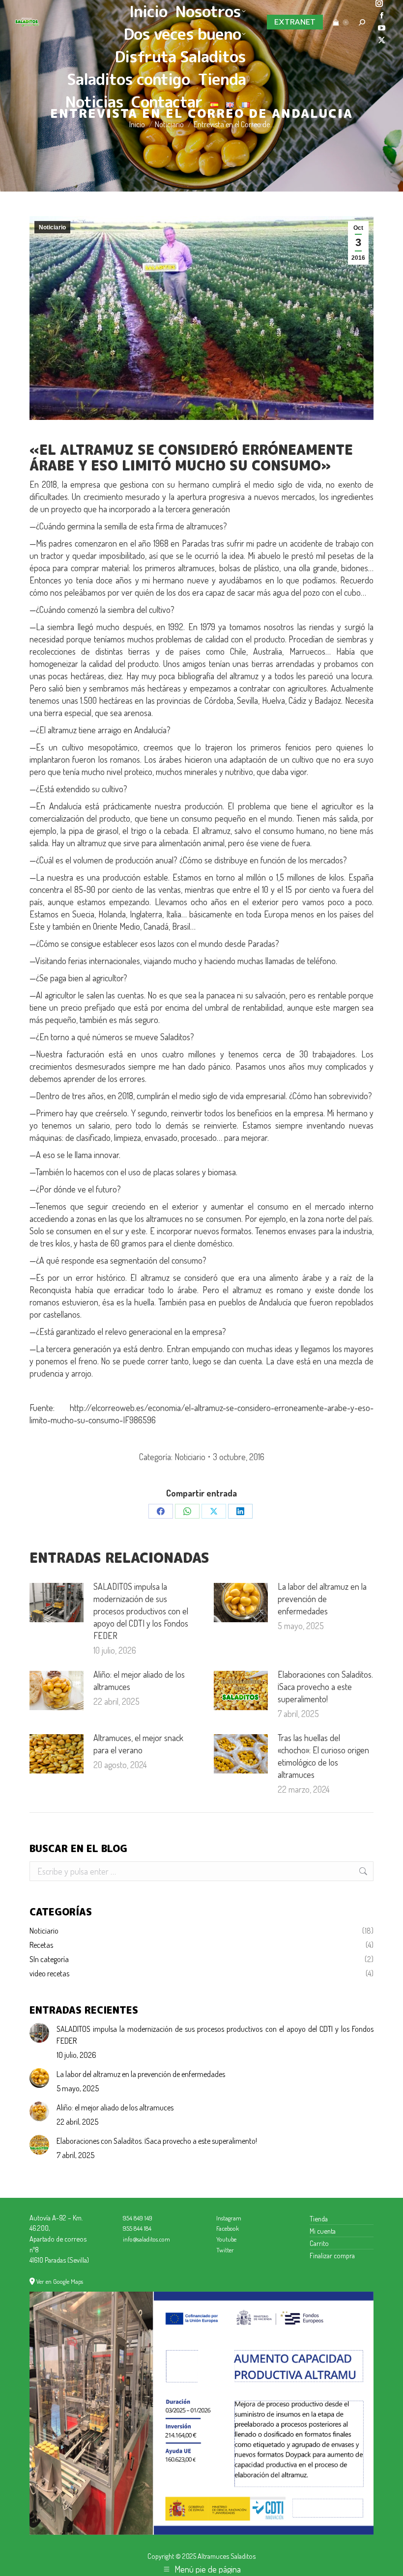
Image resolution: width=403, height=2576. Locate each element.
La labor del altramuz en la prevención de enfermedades (322, 1599)
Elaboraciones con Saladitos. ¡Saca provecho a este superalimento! (325, 1687)
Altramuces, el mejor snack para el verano (138, 1744)
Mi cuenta (323, 2231)
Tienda (319, 2218)
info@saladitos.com (146, 2239)
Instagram (229, 2218)
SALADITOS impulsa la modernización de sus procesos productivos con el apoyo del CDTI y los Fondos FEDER (141, 1611)
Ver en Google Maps (60, 2281)
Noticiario (52, 227)
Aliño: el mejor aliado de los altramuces (139, 1680)
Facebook (228, 2228)
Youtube (226, 2239)
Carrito (319, 2243)
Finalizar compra (332, 2255)
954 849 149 (138, 2218)
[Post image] (57, 1603)
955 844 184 (137, 2228)
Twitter (225, 2250)
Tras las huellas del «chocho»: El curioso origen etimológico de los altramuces (323, 1756)
